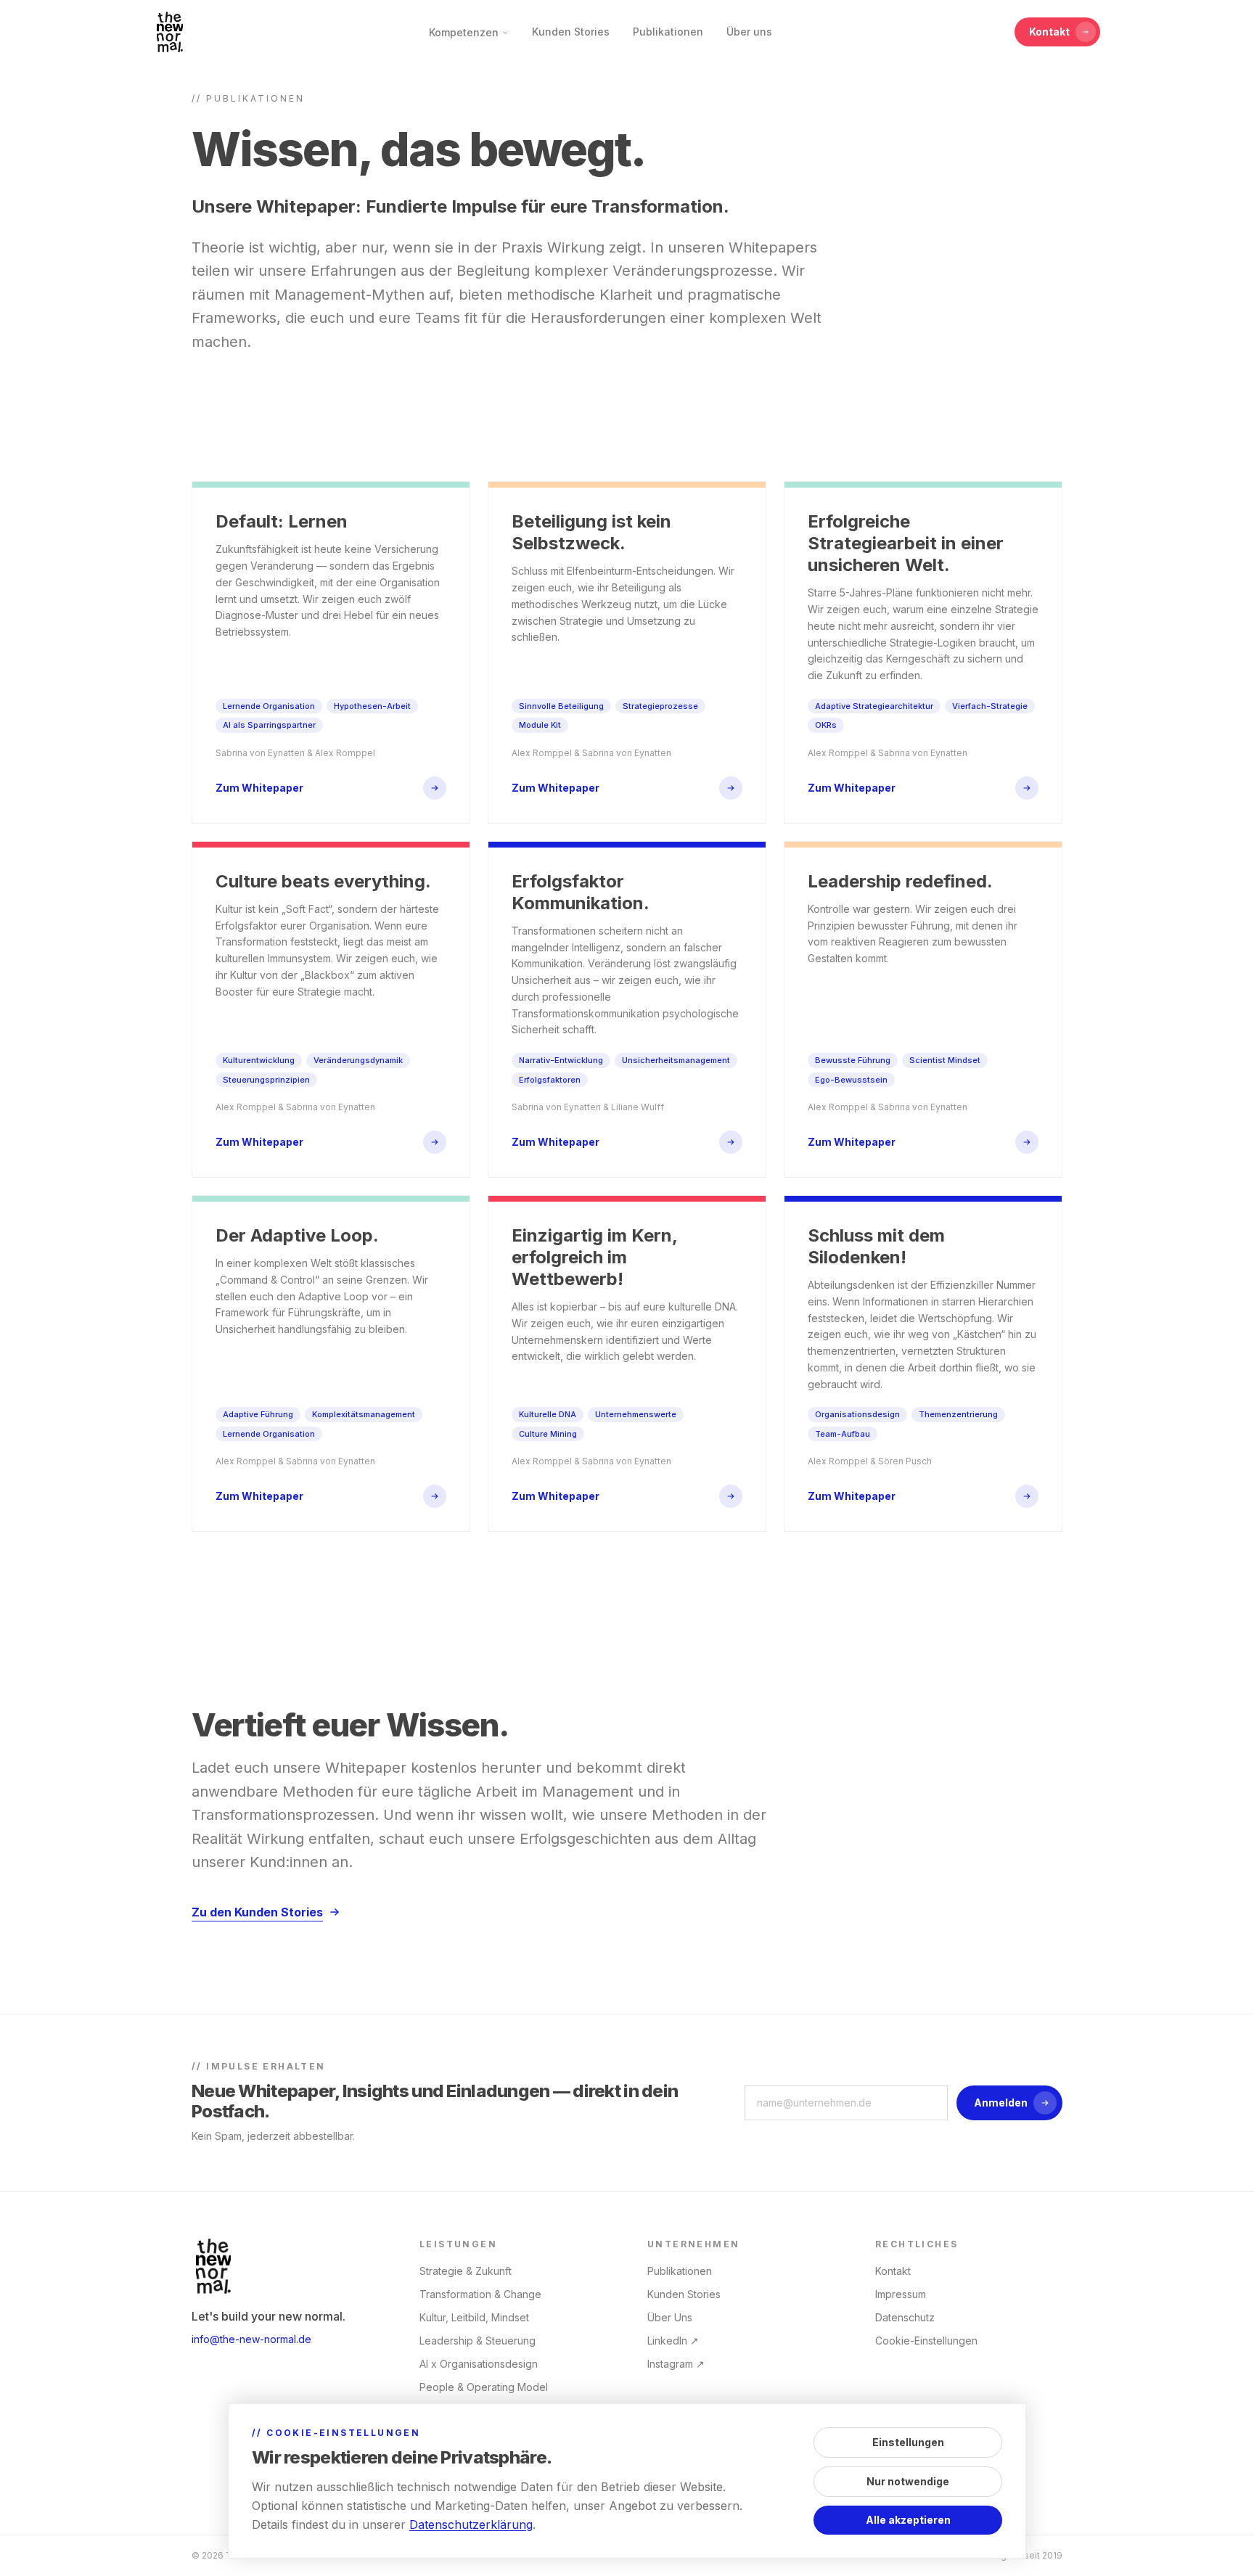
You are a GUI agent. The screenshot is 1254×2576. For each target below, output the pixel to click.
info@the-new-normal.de (251, 2339)
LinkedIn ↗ (673, 2341)
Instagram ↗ (676, 2364)
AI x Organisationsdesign (479, 2364)
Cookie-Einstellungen (926, 2341)
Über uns (749, 32)
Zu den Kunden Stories (257, 1912)
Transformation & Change (480, 2294)
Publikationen (668, 32)
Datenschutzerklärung (471, 2524)
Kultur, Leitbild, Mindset (474, 2317)
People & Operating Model (484, 2387)
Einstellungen (908, 2442)
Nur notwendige (908, 2481)
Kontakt (1049, 32)
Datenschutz (905, 2317)
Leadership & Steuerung (478, 2341)
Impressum (901, 2294)
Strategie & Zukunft (466, 2271)
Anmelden (1001, 2103)
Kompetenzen (464, 32)
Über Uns (670, 2317)
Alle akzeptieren (908, 2520)
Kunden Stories (571, 32)
